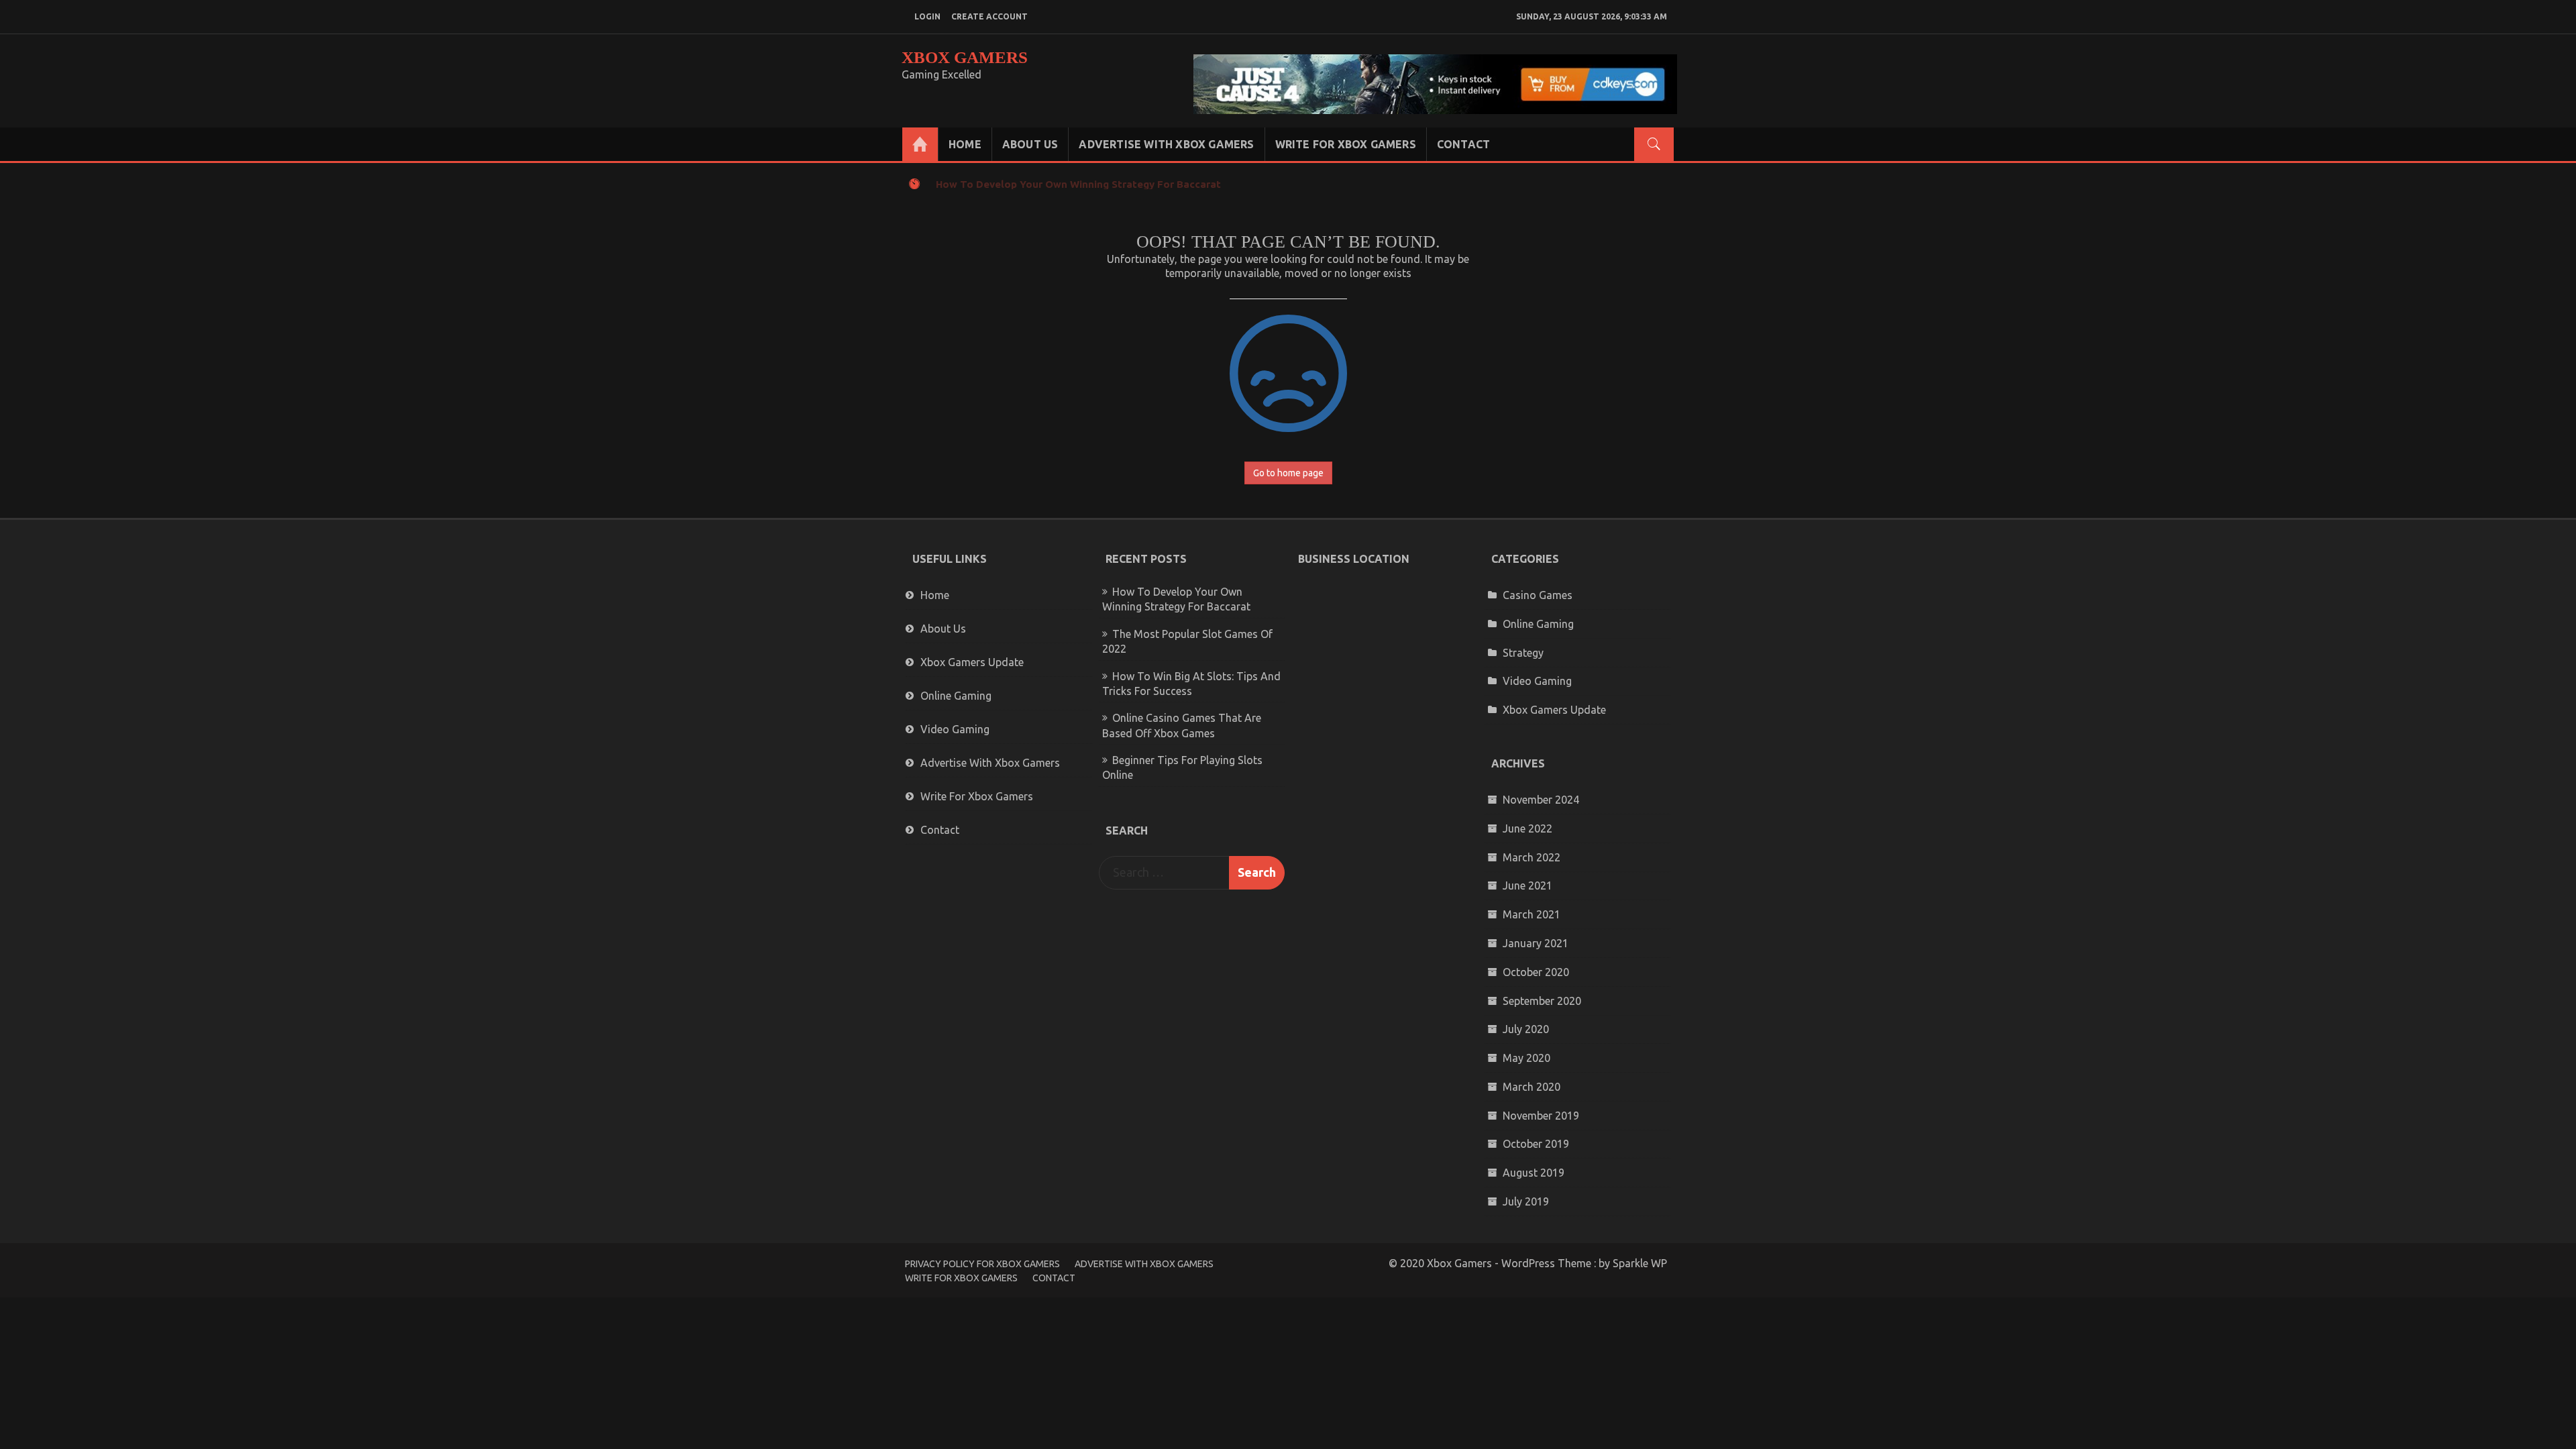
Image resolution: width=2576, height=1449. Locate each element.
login (927, 16)
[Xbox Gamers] (920, 144)
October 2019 (1536, 1144)
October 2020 (1536, 972)
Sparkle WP (1640, 1263)
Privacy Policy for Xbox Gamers (982, 1264)
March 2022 (1532, 857)
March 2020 (1532, 1087)
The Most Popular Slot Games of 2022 (1031, 184)
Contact (1463, 144)
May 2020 (1526, 1058)
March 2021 (1532, 914)
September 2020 (1542, 1001)
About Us (1030, 144)
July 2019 (1526, 1201)
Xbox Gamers (965, 57)
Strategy (1523, 653)
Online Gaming (956, 696)
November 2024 (1541, 800)
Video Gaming (955, 729)
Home (965, 144)
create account (989, 16)
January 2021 (1536, 943)
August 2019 (1534, 1173)
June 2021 (1527, 885)
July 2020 (1526, 1029)
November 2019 (1541, 1116)
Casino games (1538, 595)
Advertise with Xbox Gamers (1166, 144)
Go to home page (1288, 473)
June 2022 (1527, 828)
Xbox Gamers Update (972, 662)
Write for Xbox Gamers (1346, 144)
